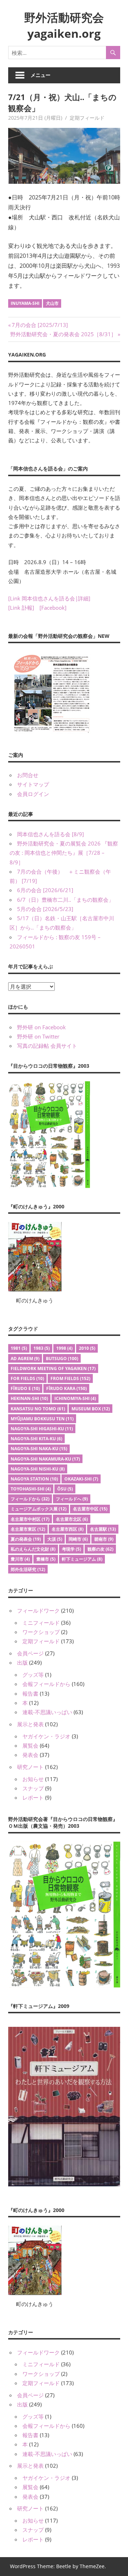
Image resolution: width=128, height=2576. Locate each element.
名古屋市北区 (72, 1519)
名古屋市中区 (90, 1509)
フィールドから (30, 1499)
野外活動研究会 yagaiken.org (64, 25)
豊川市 (20, 1559)
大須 (55, 1539)
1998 (64, 1348)
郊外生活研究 (28, 1569)
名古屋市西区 (68, 1529)
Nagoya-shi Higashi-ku (42, 1429)
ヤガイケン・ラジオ (46, 1736)
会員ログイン (33, 794)
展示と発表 (30, 1724)
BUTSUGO (62, 1359)
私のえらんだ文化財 (33, 1549)
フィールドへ (72, 1499)
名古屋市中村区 (30, 1519)
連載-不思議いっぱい (47, 1712)
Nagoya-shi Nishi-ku (38, 1469)
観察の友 (100, 1549)
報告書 (30, 1693)
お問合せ (28, 775)
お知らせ (33, 1779)
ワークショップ (41, 1632)
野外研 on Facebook (41, 1027)
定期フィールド (87, 118)
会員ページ (30, 1653)
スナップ (33, 1788)
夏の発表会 (26, 1539)
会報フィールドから (46, 1684)
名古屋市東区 (28, 1529)
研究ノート (30, 1767)
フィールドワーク (38, 1610)
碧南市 (104, 1539)
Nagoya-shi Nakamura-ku (45, 1459)
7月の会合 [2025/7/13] (40, 325)
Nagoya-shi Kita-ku (36, 1439)
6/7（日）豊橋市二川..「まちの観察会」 (65, 900)
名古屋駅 (103, 1529)
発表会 (30, 1755)
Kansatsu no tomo (38, 1409)
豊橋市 (46, 1559)
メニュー (41, 75)
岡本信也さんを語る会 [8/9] (50, 834)
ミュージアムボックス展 (39, 1509)
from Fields (70, 1378)
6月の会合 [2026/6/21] (45, 890)
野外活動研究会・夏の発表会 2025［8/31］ (63, 334)
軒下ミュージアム (82, 1559)
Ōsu (65, 1489)
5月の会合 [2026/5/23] (45, 909)
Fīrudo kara (66, 1388)
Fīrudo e (25, 1388)
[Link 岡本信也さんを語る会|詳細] (49, 598)
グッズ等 (33, 1675)
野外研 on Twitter (38, 1036)
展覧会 (30, 1745)
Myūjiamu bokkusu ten (42, 1419)
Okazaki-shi (81, 1479)
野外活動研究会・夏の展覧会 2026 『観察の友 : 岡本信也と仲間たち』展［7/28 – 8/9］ (64, 853)
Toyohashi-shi (31, 1489)
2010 (87, 1348)
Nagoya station (34, 1479)
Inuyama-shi (25, 303)
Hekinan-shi (29, 1398)
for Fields (27, 1378)
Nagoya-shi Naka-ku (39, 1449)
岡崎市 (78, 1539)
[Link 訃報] (21, 608)
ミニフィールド (41, 1623)
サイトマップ (33, 784)
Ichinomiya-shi (75, 1398)
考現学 (71, 1549)
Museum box (91, 1409)
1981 (19, 1348)
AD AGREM (25, 1359)
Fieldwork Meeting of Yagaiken (53, 1368)
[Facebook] (53, 608)
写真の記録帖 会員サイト (47, 1046)
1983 (42, 1348)
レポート (33, 1797)
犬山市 (52, 303)
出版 (22, 1662)
